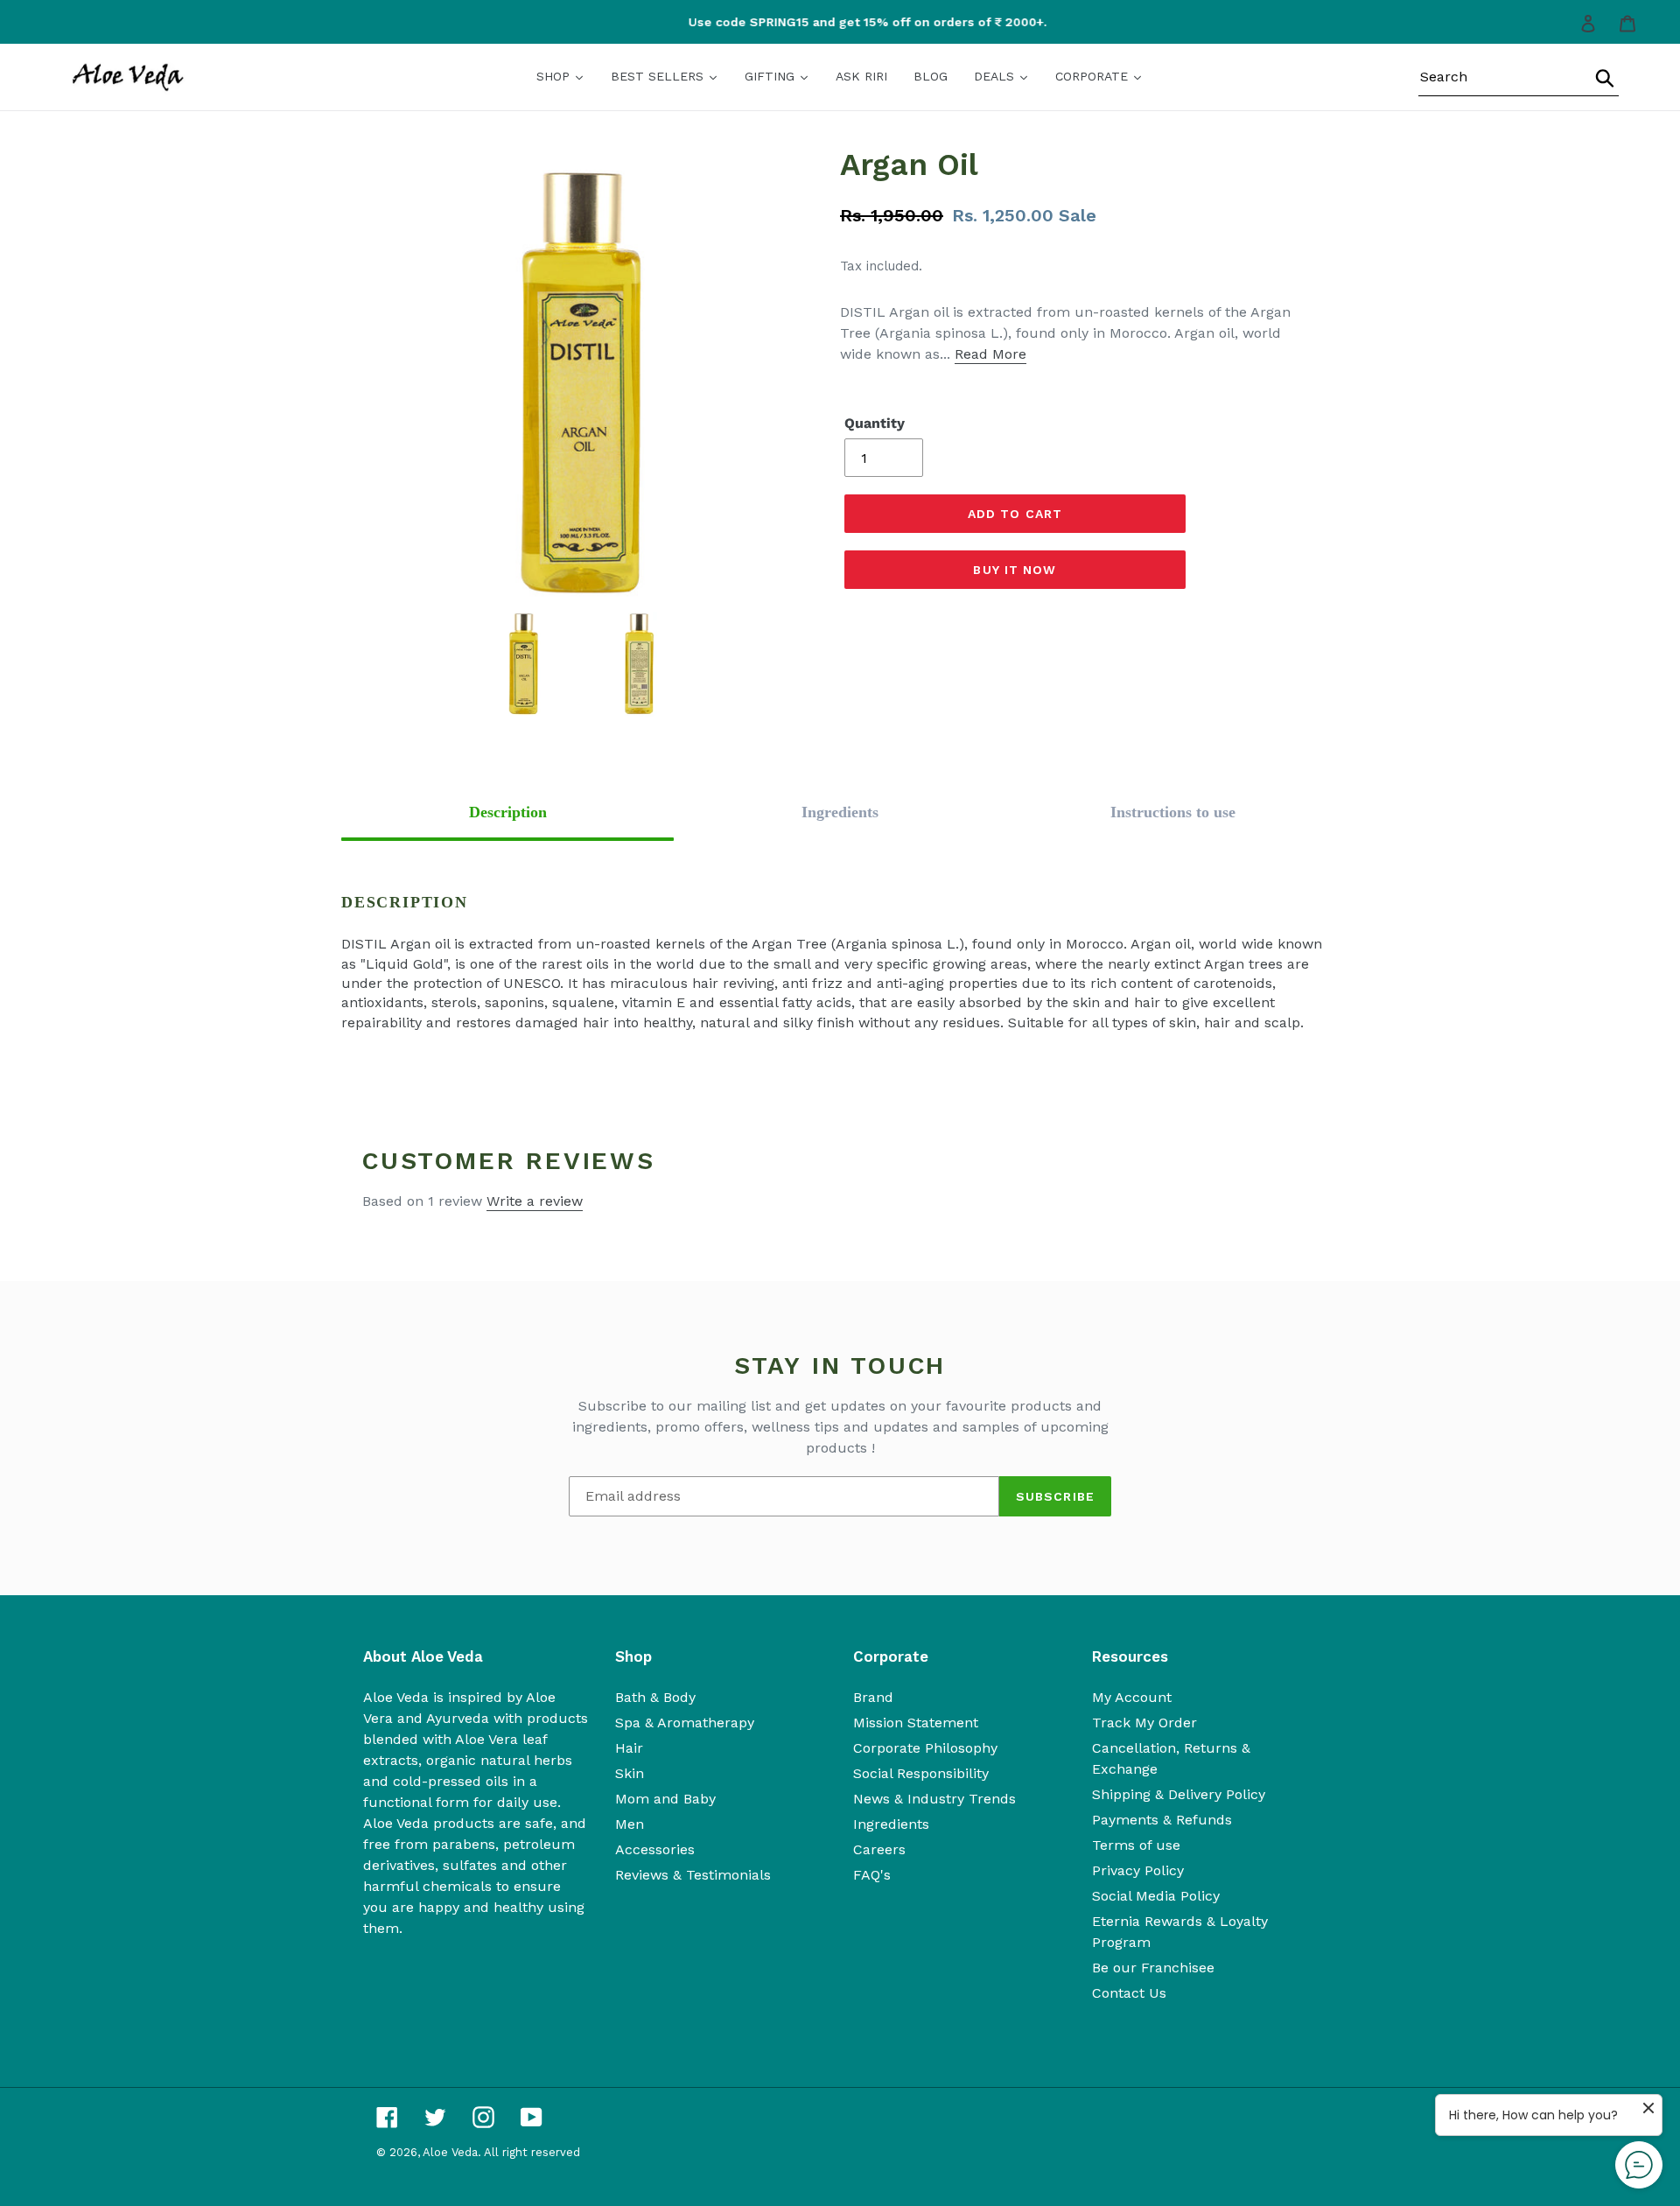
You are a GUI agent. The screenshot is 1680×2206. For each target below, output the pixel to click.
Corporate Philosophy (925, 1748)
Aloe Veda (450, 2152)
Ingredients (891, 1824)
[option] (847, 22)
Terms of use (1136, 1845)
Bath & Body (655, 1697)
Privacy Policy (1138, 1870)
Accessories (655, 1849)
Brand (873, 1697)
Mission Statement (916, 1723)
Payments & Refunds (1162, 1820)
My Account (1132, 1697)
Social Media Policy (1156, 1896)
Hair (629, 1748)
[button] (507, 812)
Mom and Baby (665, 1799)
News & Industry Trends (934, 1799)
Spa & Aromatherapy (685, 1723)
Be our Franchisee (1153, 1968)
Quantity (875, 423)
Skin (630, 1773)
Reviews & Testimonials (693, 1875)
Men (630, 1824)
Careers (879, 1849)
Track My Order (1144, 1723)
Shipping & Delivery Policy (1179, 1794)
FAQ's (872, 1875)
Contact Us (1129, 1993)
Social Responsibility (921, 1773)
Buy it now (1015, 570)
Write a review (535, 1201)
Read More (990, 354)
